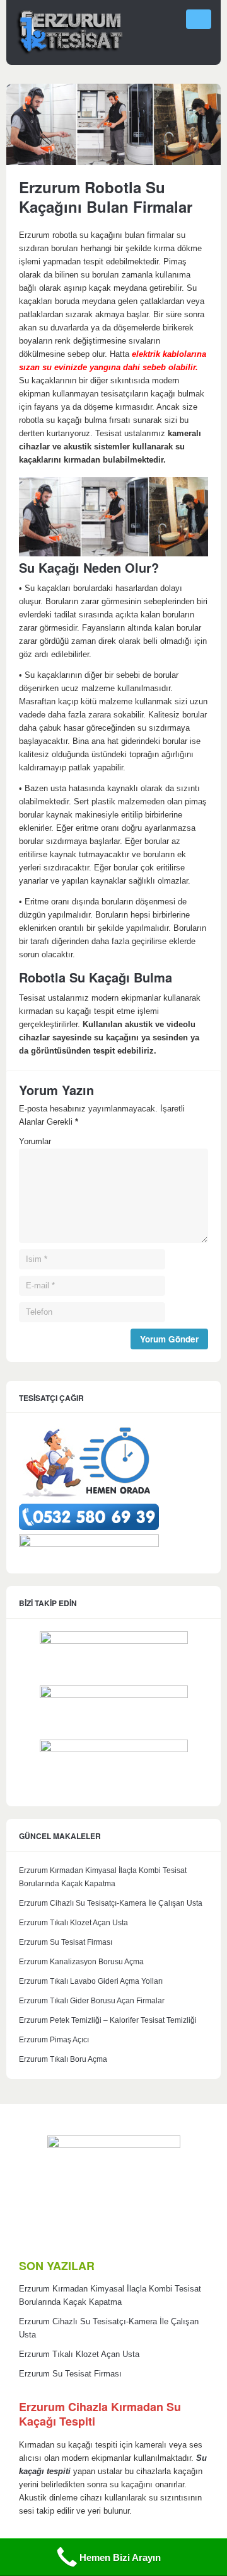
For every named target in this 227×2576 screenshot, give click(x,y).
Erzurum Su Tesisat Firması (66, 1942)
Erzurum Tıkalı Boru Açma (63, 2059)
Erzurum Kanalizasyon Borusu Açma (81, 1962)
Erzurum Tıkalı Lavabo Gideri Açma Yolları (91, 1981)
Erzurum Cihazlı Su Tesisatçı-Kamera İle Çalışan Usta (111, 1903)
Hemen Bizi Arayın (120, 2557)
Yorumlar (35, 1142)
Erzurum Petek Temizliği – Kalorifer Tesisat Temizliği (108, 2020)
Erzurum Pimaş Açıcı (54, 2040)
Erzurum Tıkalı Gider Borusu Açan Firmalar (92, 2001)
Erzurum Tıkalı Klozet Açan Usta (73, 1923)
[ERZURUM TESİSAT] (69, 53)
